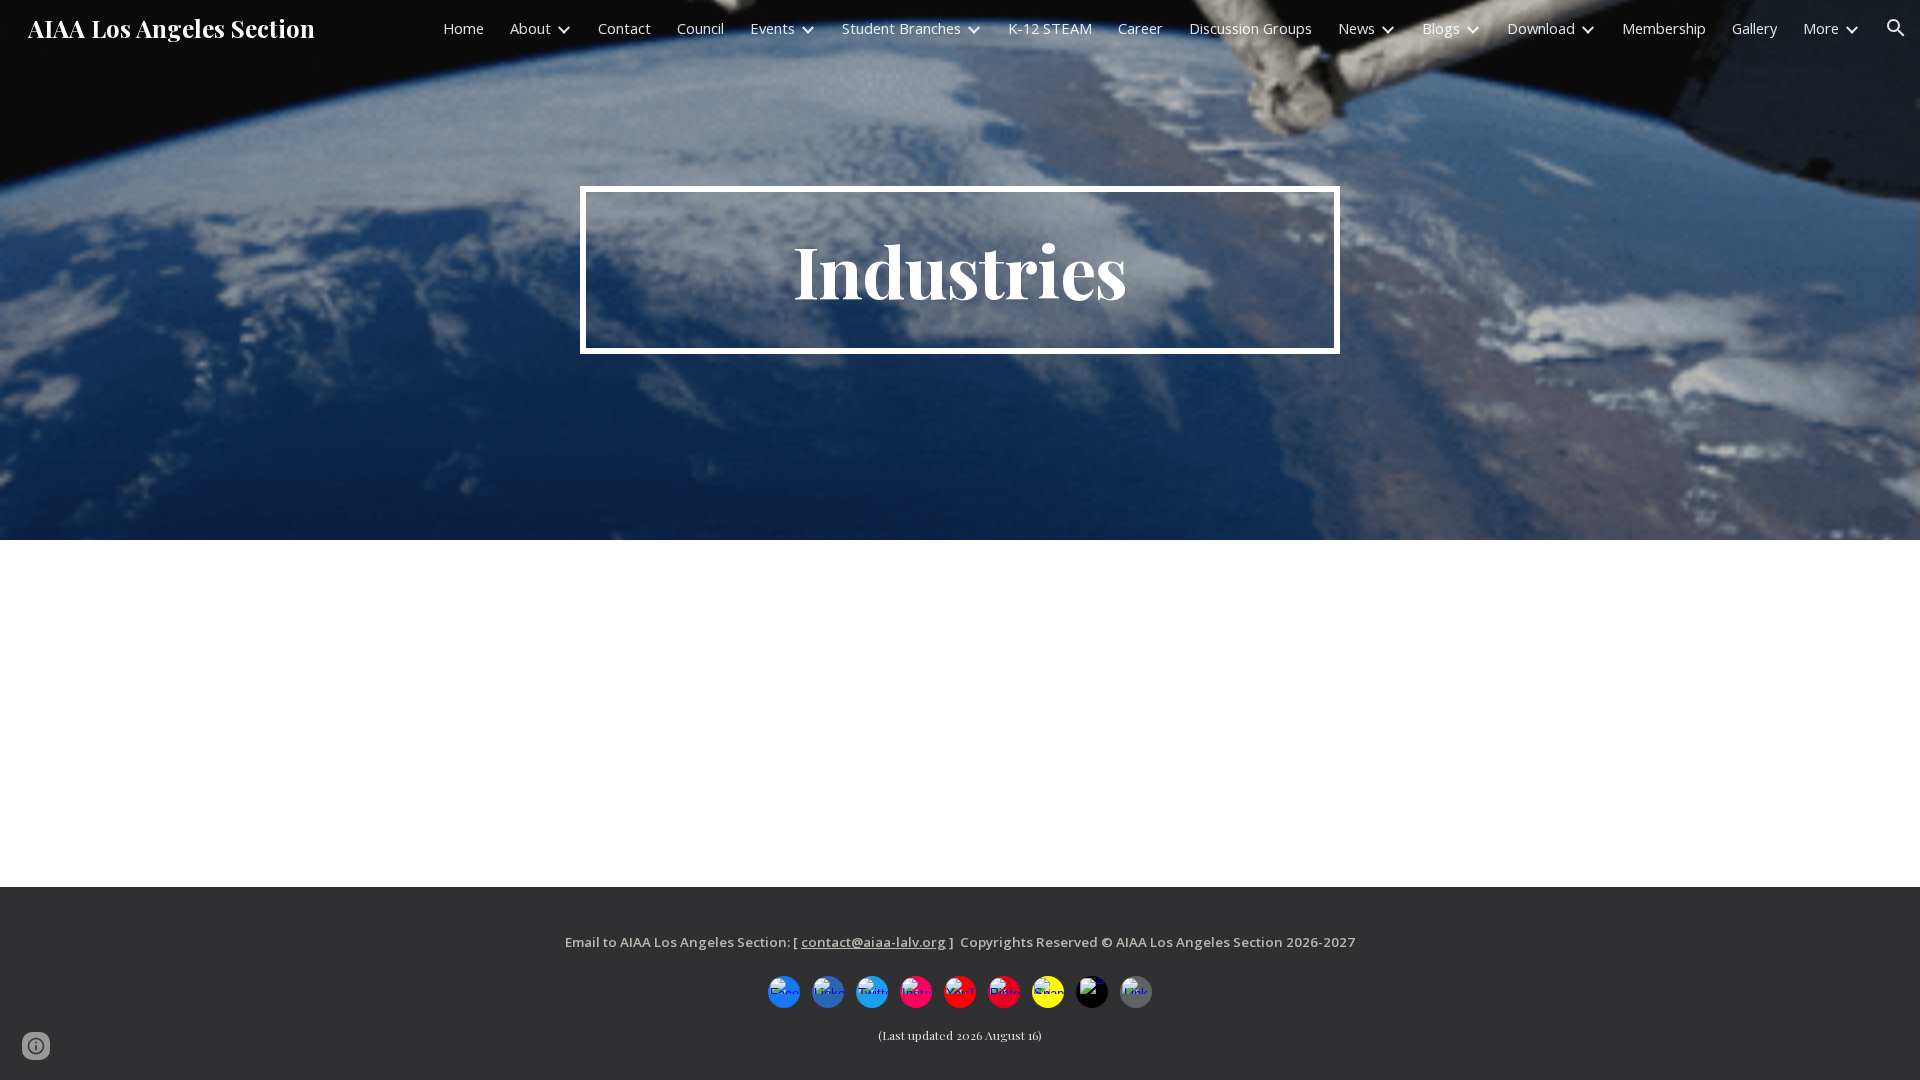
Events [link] (772, 28)
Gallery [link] (1754, 28)
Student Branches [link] (901, 28)
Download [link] (1541, 28)
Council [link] (700, 28)
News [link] (1356, 28)
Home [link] (463, 28)
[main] (960, 270)
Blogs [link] (1441, 28)
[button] (1896, 28)
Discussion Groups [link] (1250, 28)
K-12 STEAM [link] (1050, 28)
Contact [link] (624, 28)
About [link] (530, 28)
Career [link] (1140, 28)
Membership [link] (1664, 28)
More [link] (1821, 28)
